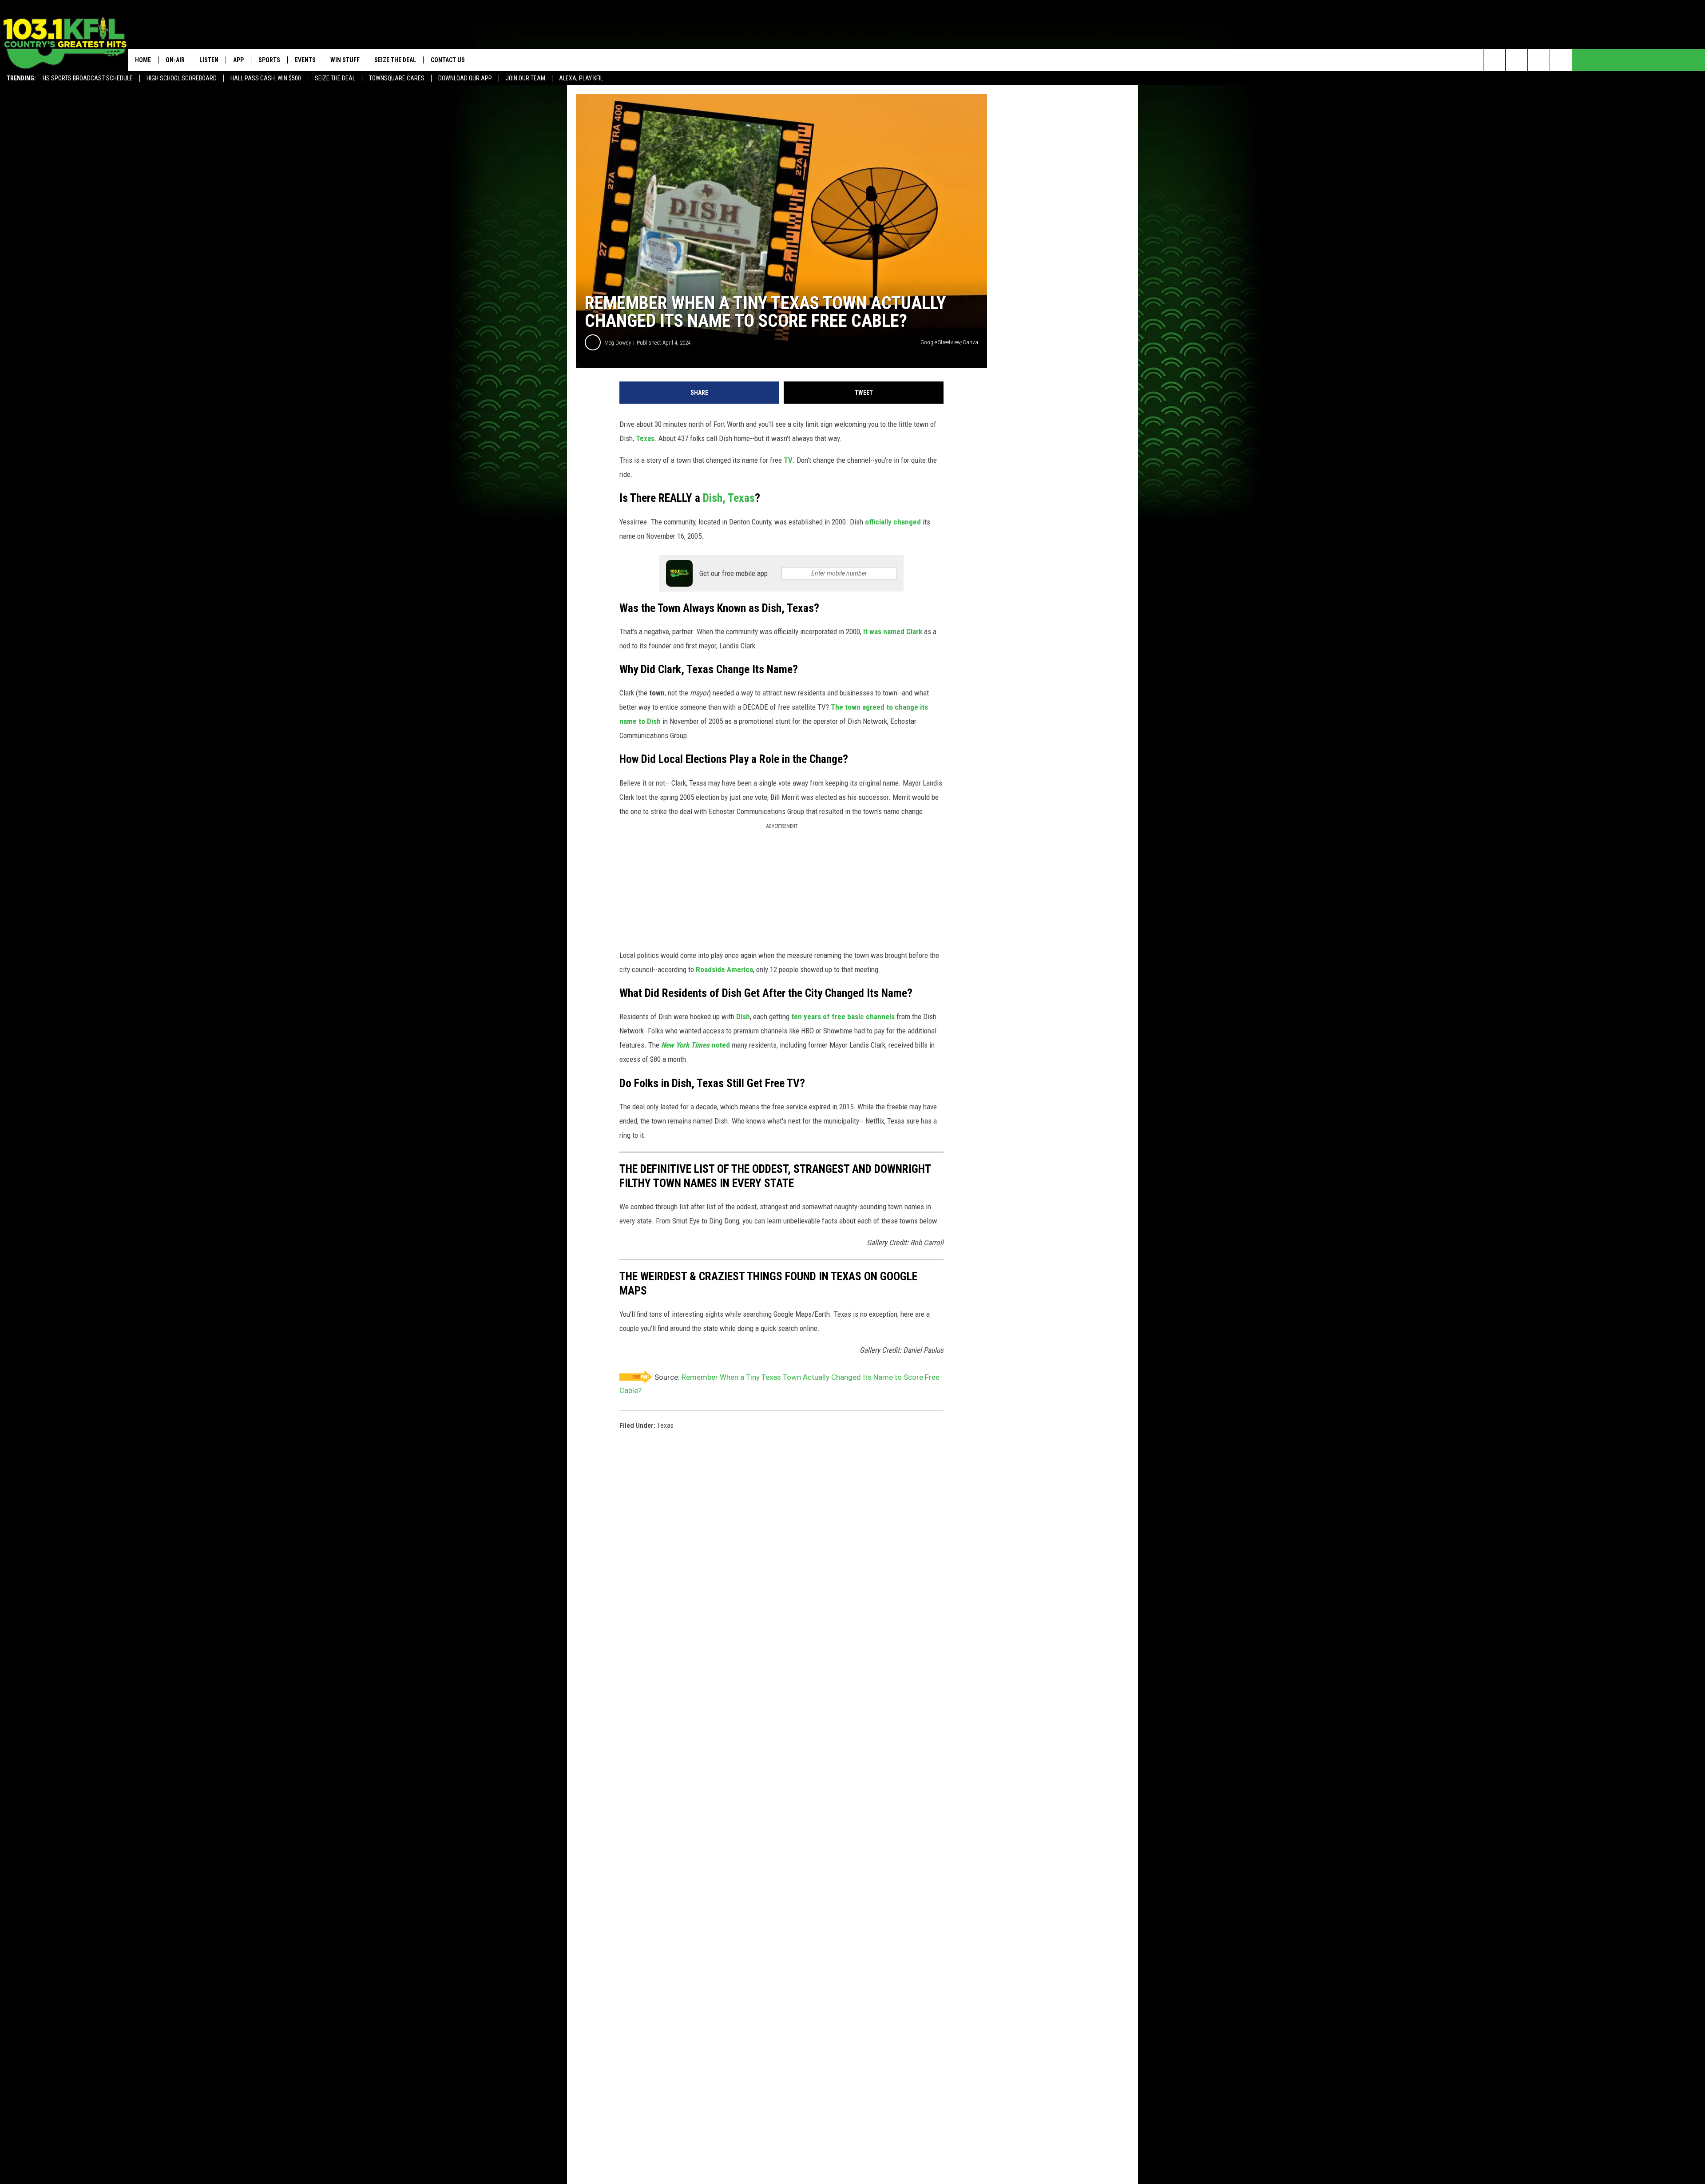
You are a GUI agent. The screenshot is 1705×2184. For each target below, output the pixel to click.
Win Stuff (345, 60)
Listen (209, 60)
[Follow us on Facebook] (1517, 60)
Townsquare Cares (397, 78)
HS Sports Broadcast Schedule (88, 78)
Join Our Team (525, 78)
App (238, 60)
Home (143, 60)
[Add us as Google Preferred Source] (1494, 60)
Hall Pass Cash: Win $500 (266, 78)
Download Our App (465, 78)
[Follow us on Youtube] (1561, 60)
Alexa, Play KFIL (581, 78)
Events (305, 60)
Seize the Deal (335, 78)
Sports (269, 60)
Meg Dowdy (618, 343)
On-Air (175, 60)
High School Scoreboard (182, 78)
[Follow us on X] (1539, 60)
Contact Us (448, 60)
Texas (665, 1426)
